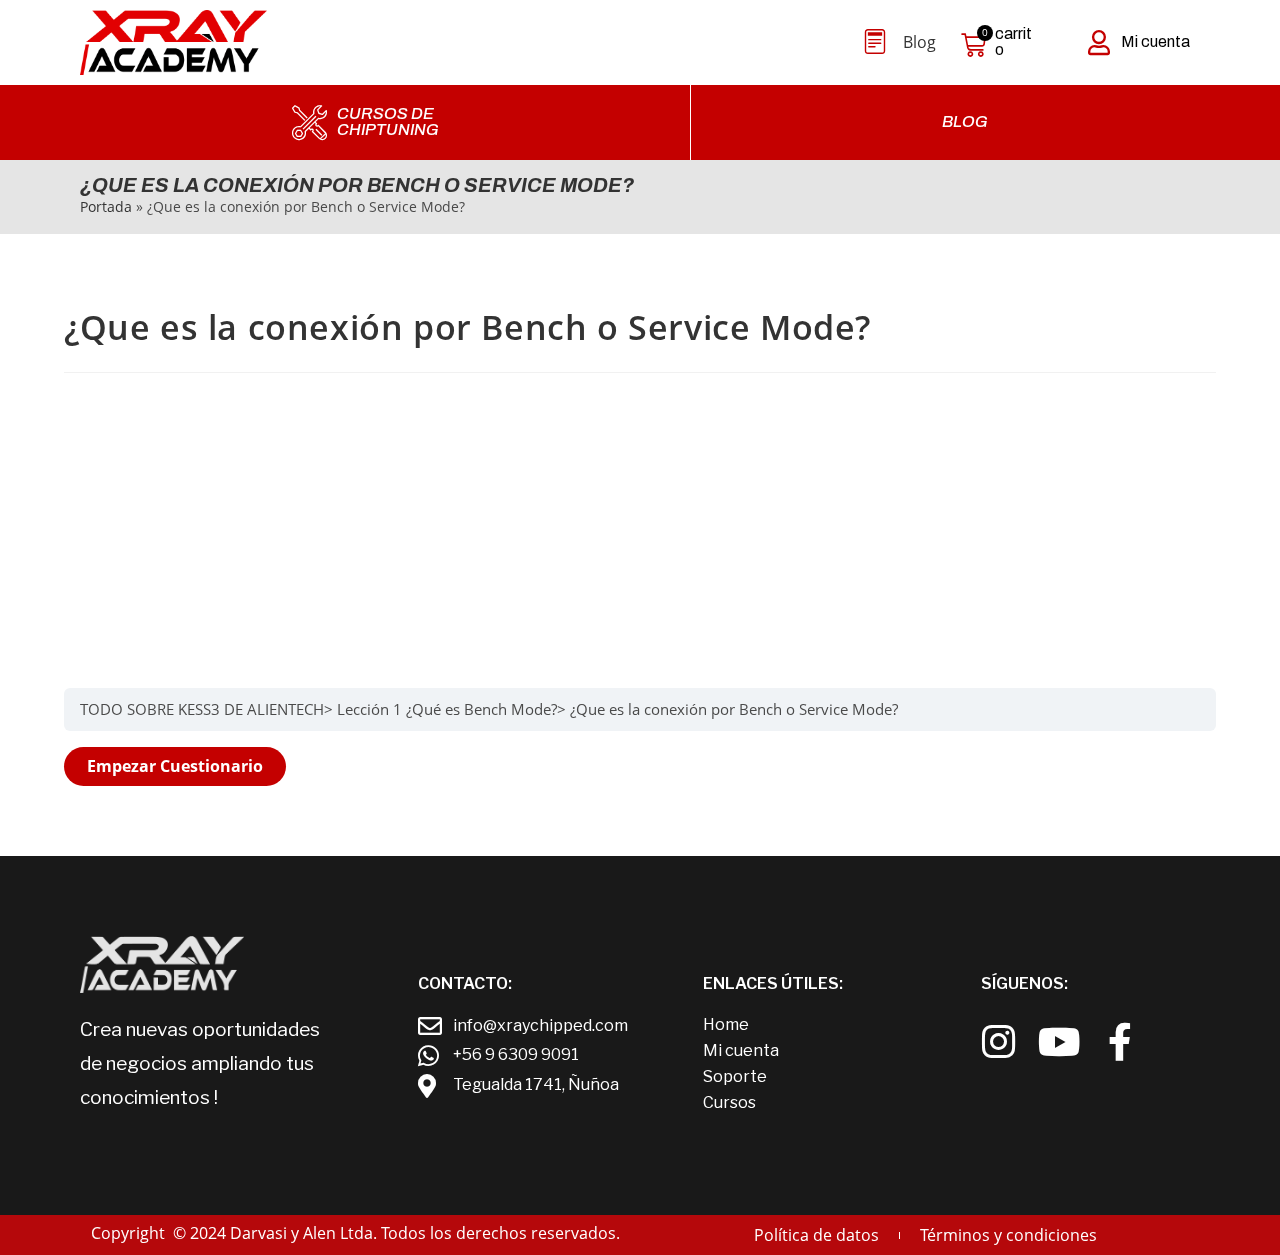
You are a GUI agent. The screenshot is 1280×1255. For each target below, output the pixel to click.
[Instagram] (998, 1042)
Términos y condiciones (1008, 1235)
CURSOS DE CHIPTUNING (388, 122)
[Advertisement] (640, 528)
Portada (106, 206)
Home (726, 1024)
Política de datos (816, 1235)
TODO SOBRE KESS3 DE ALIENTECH (202, 709)
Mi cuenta (1155, 41)
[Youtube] (1059, 1042)
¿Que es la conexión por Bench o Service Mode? (734, 709)
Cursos (729, 1102)
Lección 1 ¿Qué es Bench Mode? (447, 709)
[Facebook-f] (1120, 1042)
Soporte (735, 1076)
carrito (1013, 41)
